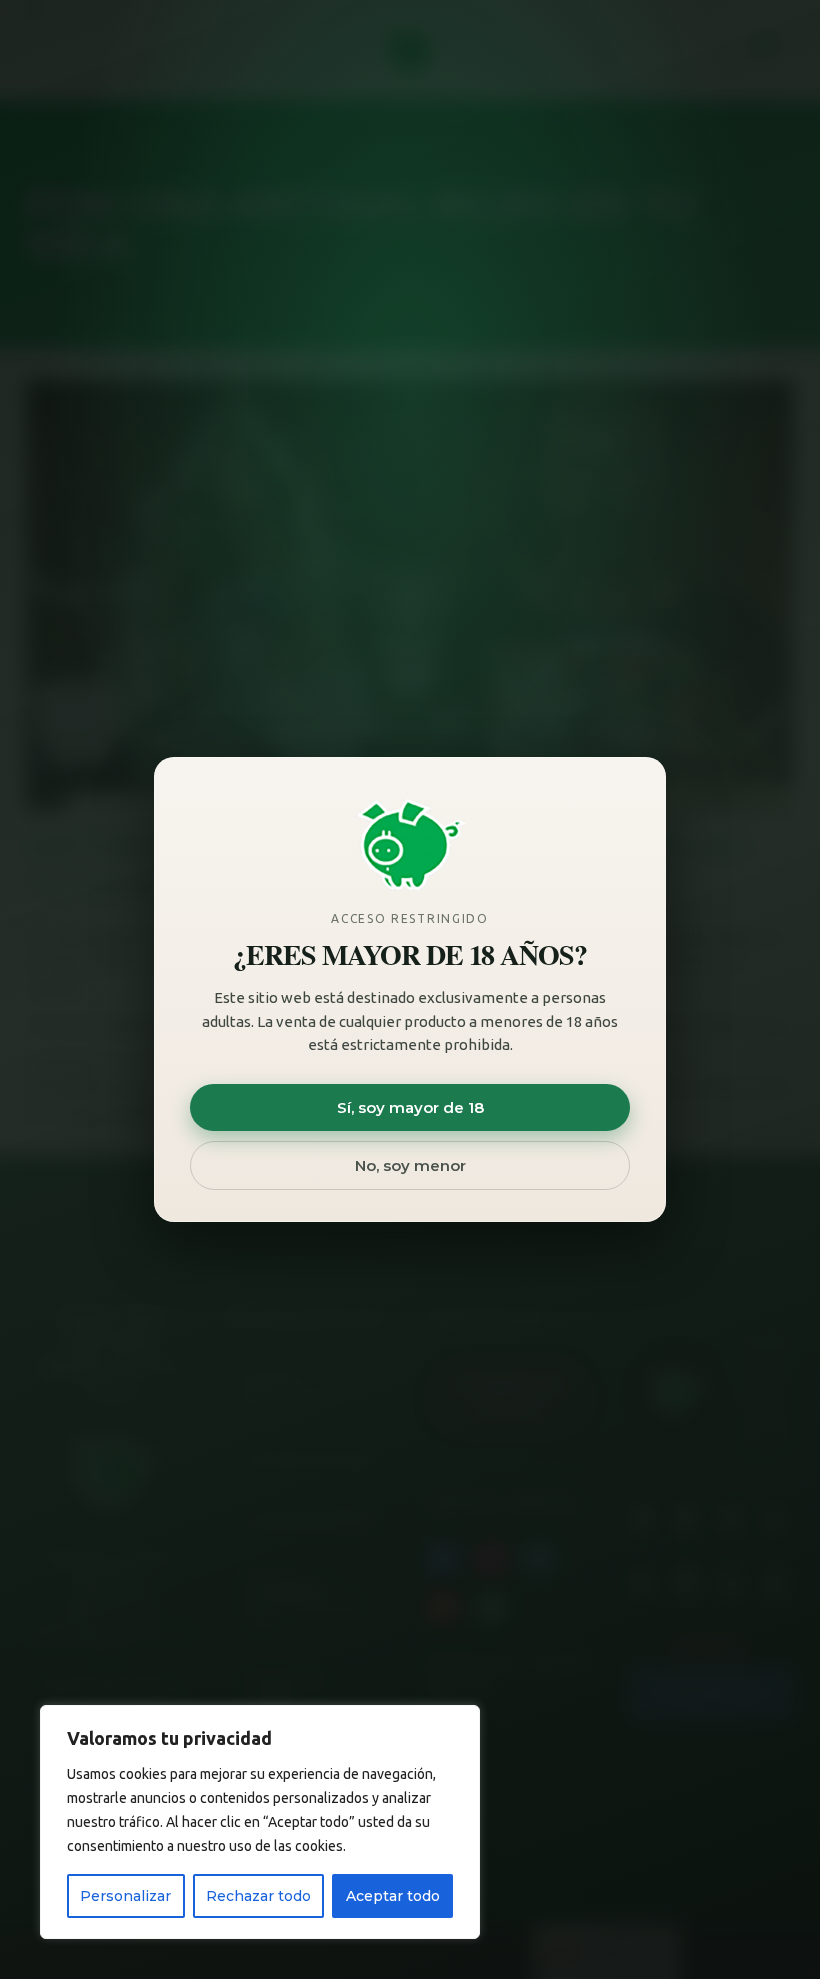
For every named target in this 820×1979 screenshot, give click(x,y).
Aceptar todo (393, 1896)
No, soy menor (410, 1165)
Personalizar (125, 1896)
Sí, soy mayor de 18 (410, 1107)
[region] (260, 1822)
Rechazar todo (258, 1896)
